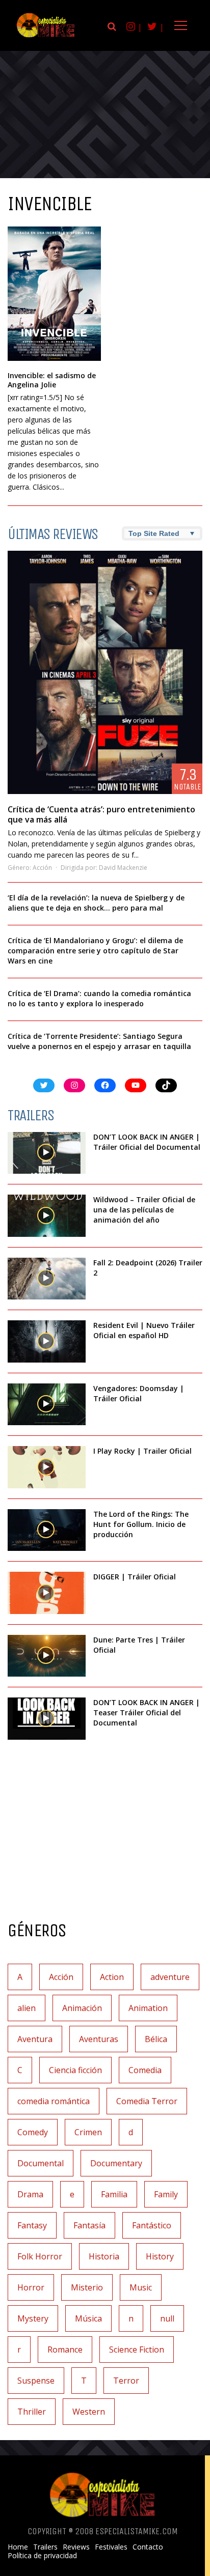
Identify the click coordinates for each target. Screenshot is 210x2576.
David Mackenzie (123, 868)
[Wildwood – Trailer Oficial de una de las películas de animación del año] (47, 1216)
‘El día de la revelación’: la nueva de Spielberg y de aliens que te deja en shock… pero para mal (96, 903)
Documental (41, 2163)
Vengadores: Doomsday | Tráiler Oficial (139, 1393)
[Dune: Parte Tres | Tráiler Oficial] (47, 1656)
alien (27, 2008)
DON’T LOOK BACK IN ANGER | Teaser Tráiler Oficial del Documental (147, 1712)
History (160, 2256)
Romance (65, 2349)
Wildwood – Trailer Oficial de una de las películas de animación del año (144, 1210)
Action (112, 1977)
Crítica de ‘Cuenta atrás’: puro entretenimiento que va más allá (101, 814)
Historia (104, 2256)
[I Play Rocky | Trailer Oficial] (47, 1467)
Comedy (33, 2132)
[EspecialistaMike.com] (46, 37)
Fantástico (152, 2225)
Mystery (33, 2318)
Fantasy (32, 2225)
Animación (82, 2008)
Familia (114, 2194)
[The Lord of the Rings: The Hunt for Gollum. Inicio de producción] (47, 1530)
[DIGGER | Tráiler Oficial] (47, 1593)
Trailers (45, 2547)
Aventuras (99, 2039)
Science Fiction (137, 2349)
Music (141, 2287)
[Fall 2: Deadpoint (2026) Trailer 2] (47, 1279)
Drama (30, 2194)
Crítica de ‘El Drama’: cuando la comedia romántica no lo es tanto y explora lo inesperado (99, 998)
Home (18, 2547)
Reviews (76, 2547)
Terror (126, 2381)
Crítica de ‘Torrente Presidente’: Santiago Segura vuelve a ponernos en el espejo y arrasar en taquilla (99, 1041)
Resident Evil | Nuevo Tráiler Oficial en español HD (144, 1330)
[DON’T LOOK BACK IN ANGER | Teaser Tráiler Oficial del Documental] (47, 1719)
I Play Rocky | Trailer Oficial (142, 1451)
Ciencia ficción (75, 2070)
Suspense (36, 2381)
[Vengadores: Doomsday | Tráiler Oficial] (47, 1405)
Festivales (111, 2547)
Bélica (156, 2039)
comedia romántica (54, 2101)
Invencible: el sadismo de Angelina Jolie (52, 380)
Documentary (116, 2163)
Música (88, 2318)
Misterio (87, 2287)
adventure (170, 1977)
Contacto (148, 2547)
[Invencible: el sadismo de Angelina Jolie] (54, 294)
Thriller (32, 2412)
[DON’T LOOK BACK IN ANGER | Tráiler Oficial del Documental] (47, 1153)
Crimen (88, 2132)
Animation (148, 2008)
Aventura (35, 2039)
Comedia (145, 2070)
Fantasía (89, 2225)
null (167, 2318)
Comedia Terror (147, 2101)
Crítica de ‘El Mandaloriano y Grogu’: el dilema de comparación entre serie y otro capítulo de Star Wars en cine (95, 951)
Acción (42, 868)
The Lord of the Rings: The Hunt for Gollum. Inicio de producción (141, 1524)
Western (89, 2412)
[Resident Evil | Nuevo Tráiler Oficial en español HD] (47, 1341)
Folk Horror (40, 2256)
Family (166, 2194)
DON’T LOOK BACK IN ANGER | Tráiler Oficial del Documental (148, 1142)
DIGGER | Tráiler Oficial (135, 1577)
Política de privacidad (42, 2556)
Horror (31, 2287)
